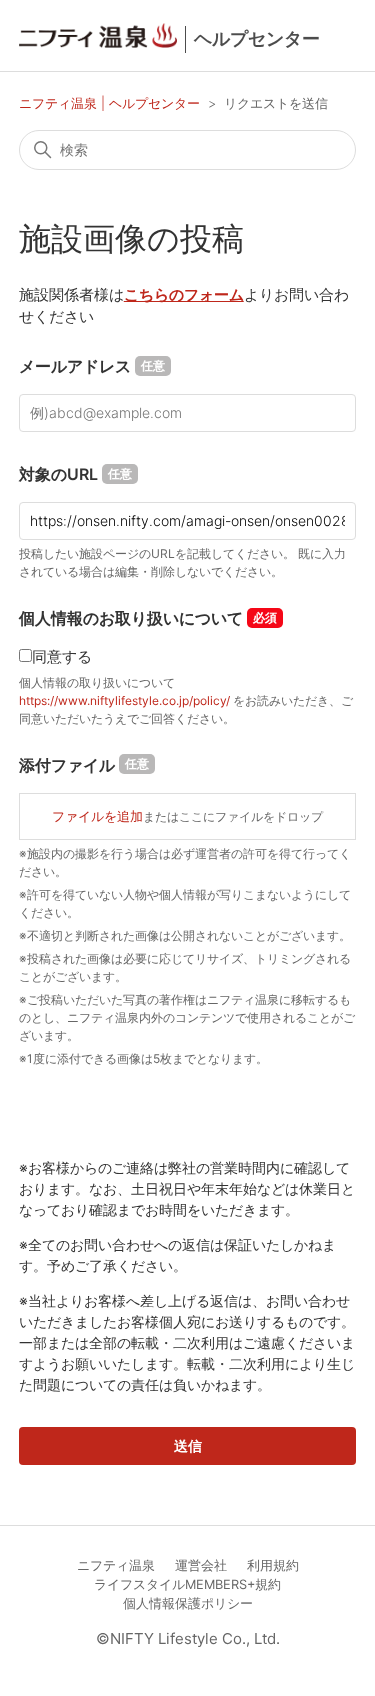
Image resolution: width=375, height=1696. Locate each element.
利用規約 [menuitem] (273, 1565)
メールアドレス (92, 366)
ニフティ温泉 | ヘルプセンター (111, 103)
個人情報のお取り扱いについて (131, 618)
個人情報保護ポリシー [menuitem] (188, 1603)
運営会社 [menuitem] (201, 1565)
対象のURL (75, 474)
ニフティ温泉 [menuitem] (116, 1565)
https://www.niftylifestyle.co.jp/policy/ (124, 700)
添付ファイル (84, 765)
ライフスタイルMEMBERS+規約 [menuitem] (187, 1584)
